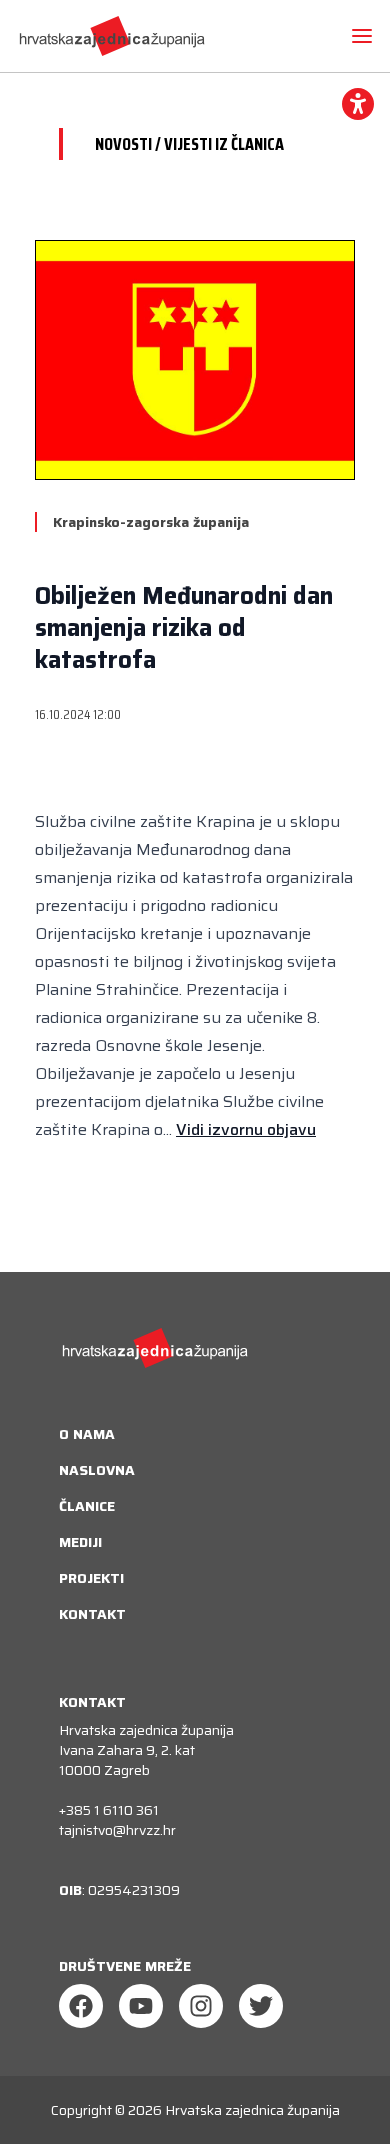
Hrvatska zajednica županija (252, 2110)
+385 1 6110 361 (109, 1810)
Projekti (91, 1578)
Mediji (80, 1542)
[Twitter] (261, 2006)
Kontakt (92, 1614)
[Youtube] (141, 2006)
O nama (87, 1434)
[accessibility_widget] (358, 104)
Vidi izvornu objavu (246, 1129)
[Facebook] (81, 2006)
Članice (87, 1506)
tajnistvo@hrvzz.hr (117, 1830)
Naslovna (97, 1470)
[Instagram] (201, 2006)
